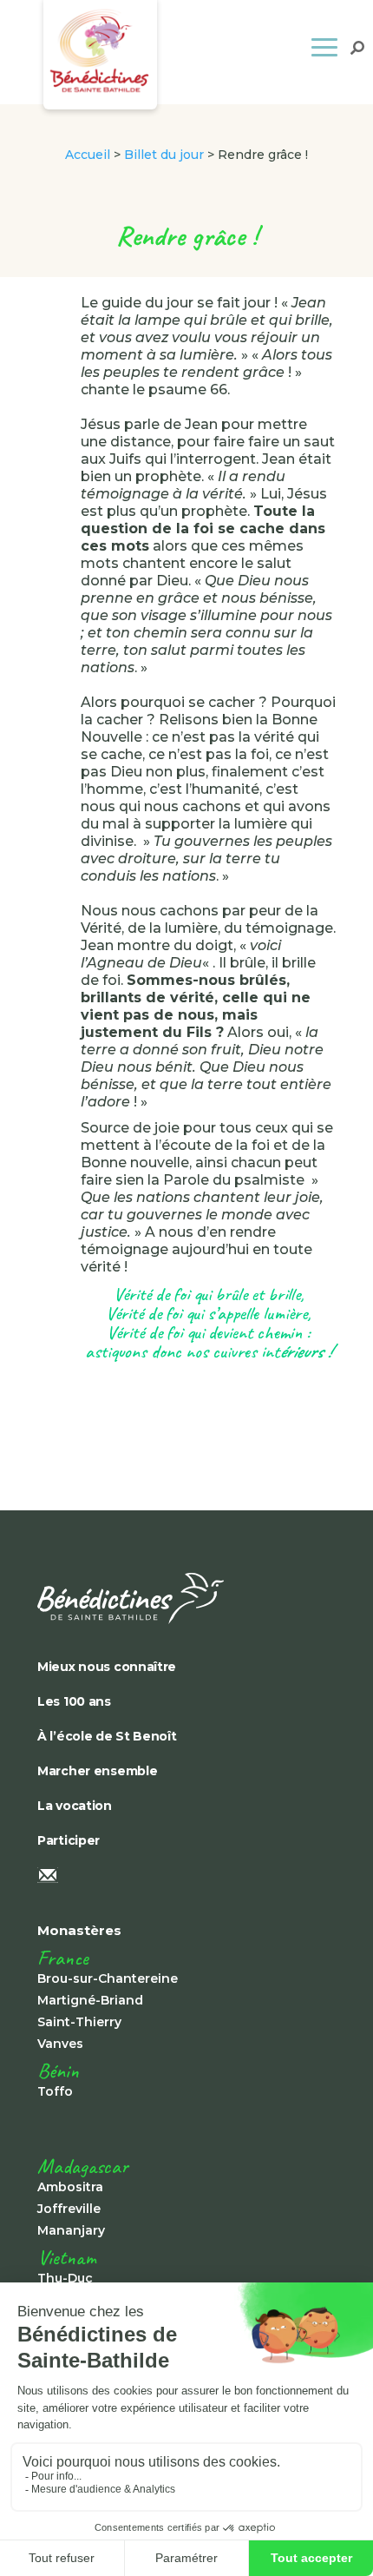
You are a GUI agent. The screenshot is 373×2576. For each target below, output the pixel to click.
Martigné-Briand (90, 2000)
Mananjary (71, 2230)
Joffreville (69, 2209)
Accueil (88, 155)
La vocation (75, 1806)
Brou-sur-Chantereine (108, 1978)
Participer (69, 1840)
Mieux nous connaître (107, 1667)
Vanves (60, 2044)
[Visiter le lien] (159, 1598)
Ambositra (70, 2187)
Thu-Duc (65, 2278)
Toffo (55, 2091)
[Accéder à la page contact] (159, 1877)
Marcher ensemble (97, 1771)
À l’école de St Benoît (107, 1736)
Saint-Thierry (79, 2022)
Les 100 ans (74, 1701)
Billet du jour (164, 155)
